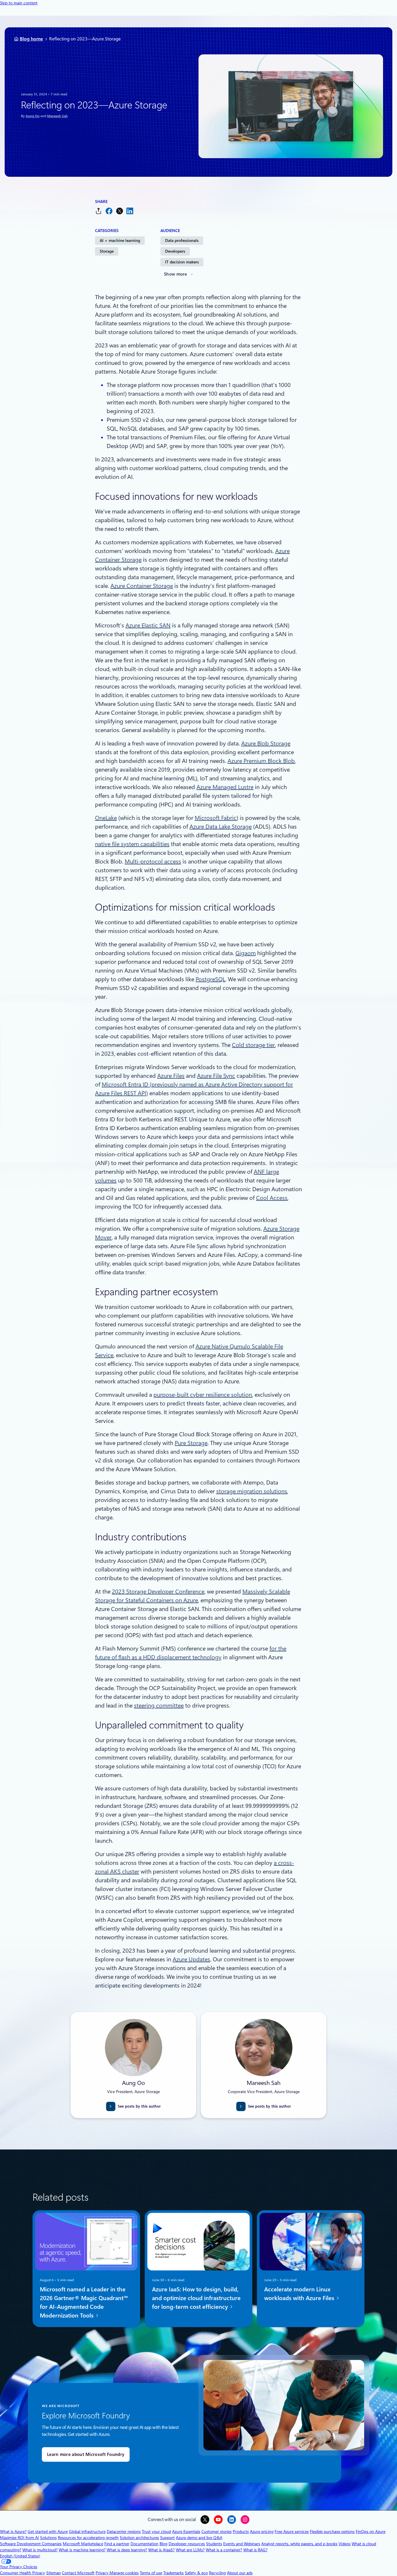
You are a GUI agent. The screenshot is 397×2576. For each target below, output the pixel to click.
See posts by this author (139, 2106)
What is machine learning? (82, 2550)
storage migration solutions (252, 1491)
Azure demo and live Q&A (199, 2538)
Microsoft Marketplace (83, 2544)
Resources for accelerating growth (88, 2538)
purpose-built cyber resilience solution (203, 1395)
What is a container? (224, 2550)
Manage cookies (124, 2573)
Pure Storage (191, 1443)
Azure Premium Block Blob (261, 761)
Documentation (144, 2544)
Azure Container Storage (142, 586)
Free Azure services (292, 2532)
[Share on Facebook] (109, 211)
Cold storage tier (253, 1045)
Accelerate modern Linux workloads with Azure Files (300, 2294)
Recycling (217, 2573)
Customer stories (217, 2532)
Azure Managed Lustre (225, 787)
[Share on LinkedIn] (130, 211)
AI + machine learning (120, 240)
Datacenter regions (124, 2532)
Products (241, 2532)
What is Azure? (13, 2532)
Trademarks (174, 2573)
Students (214, 2544)
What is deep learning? (127, 2550)
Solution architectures (139, 2538)
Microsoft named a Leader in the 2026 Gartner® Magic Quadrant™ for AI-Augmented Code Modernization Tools (84, 2302)
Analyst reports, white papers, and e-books (299, 2544)
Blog (163, 2544)
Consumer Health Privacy (23, 2573)
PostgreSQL (210, 979)
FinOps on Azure (371, 2532)
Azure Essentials (186, 2532)
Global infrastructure (87, 2532)
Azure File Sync (216, 1076)
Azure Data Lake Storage (221, 827)
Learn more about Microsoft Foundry (86, 2454)
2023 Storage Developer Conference (158, 1592)
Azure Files (171, 1076)
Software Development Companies (31, 2544)
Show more (176, 274)
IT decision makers (182, 262)
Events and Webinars (242, 2544)
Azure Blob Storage (266, 743)
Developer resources (187, 2544)
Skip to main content (19, 3)
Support (167, 2538)
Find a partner (117, 2544)
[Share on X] (119, 211)
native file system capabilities (132, 844)
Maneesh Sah (57, 116)
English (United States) (20, 2556)
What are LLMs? (190, 2550)
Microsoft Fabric (216, 818)
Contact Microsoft (78, 2573)
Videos (345, 2544)
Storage (107, 251)
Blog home (31, 39)
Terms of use (151, 2573)
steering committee (159, 1706)
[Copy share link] (99, 211)
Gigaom (246, 953)
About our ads (240, 2573)
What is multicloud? (40, 2550)
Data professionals (182, 240)
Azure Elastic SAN (148, 625)
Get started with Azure (48, 2532)
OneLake (106, 818)
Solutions (48, 2538)
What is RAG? (255, 2550)
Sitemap (53, 2573)
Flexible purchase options (332, 2532)
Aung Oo (33, 116)
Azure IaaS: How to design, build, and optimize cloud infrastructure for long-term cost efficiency (196, 2298)
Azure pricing (262, 2532)
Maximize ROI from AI (19, 2538)
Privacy (103, 2573)
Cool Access (272, 1198)
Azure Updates (191, 1959)
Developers (175, 251)
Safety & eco (196, 2573)
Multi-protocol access (153, 861)
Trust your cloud (156, 2532)
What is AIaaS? (161, 2550)
